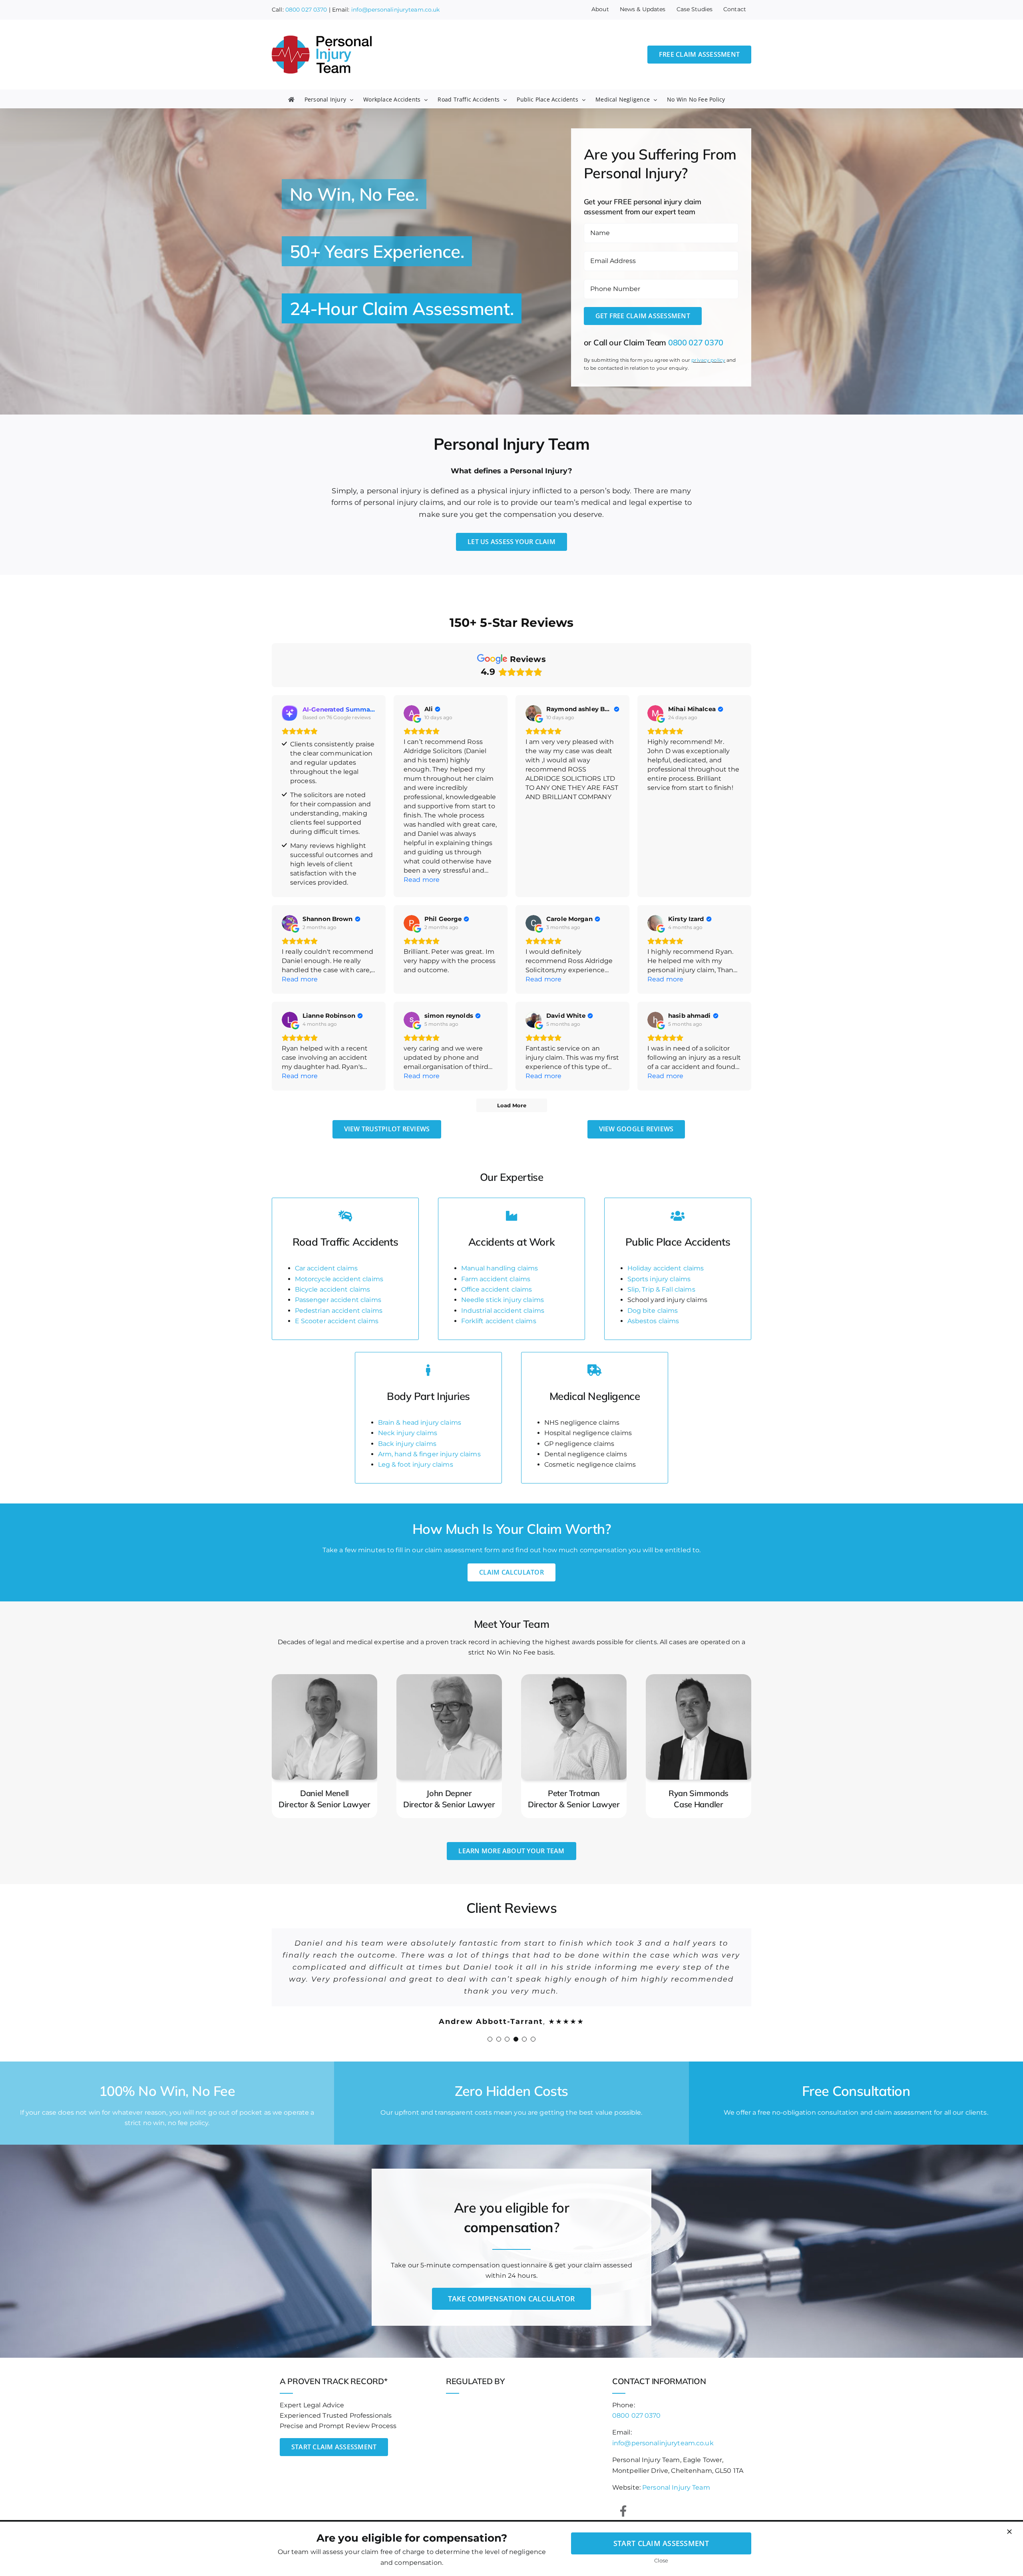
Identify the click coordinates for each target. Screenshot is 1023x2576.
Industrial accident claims (503, 1311)
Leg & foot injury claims (416, 1464)
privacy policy (708, 360)
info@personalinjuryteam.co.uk (396, 10)
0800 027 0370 (306, 10)
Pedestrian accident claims (339, 1311)
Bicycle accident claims (333, 1289)
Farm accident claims (496, 1279)
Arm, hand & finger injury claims (429, 1454)
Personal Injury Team (676, 2475)
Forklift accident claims (499, 1321)
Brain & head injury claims (420, 1423)
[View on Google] (412, 713)
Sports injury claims (659, 1279)
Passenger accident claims (338, 1300)
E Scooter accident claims (337, 1321)
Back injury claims (407, 1444)
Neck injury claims (408, 1433)
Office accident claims (497, 1289)
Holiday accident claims (666, 1268)
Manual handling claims (500, 1268)
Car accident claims (326, 1268)
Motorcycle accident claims (339, 1279)
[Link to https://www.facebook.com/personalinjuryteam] (623, 2499)
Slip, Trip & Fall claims (661, 1289)
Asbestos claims (653, 1321)
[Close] (1009, 2532)
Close (661, 2560)
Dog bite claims (653, 1311)
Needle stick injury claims (503, 1300)
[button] (490, 2027)
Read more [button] (422, 880)
